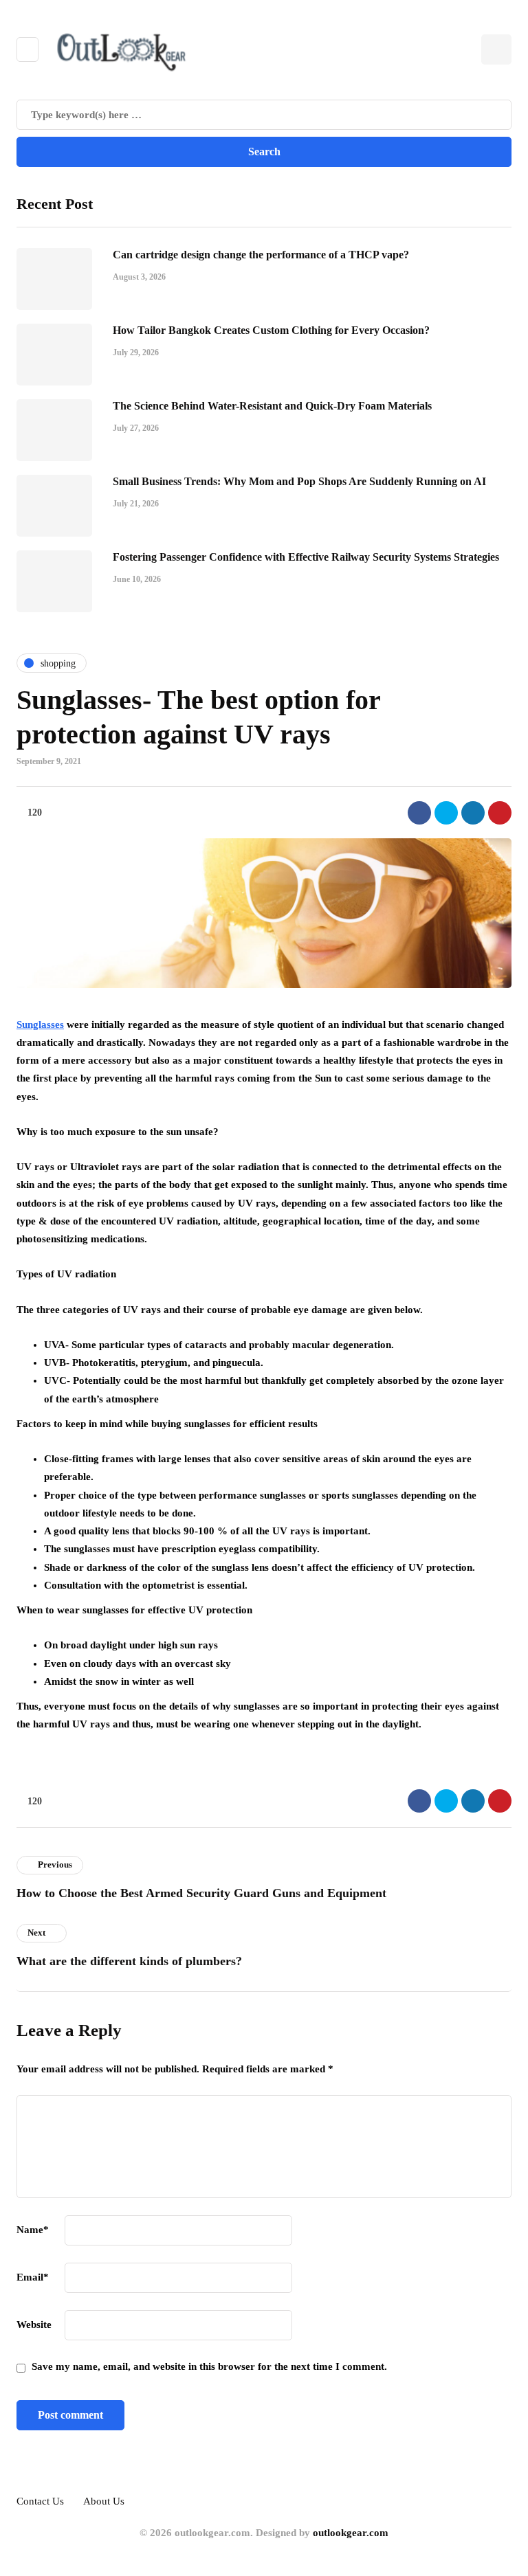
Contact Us (40, 2501)
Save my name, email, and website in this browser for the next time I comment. (209, 2366)
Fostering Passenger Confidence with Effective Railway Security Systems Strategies (306, 557)
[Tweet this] (446, 813)
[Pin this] (500, 813)
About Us (104, 2501)
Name (33, 2230)
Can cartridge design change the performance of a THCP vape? (261, 255)
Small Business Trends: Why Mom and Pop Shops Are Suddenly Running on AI (299, 481)
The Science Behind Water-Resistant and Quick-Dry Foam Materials (272, 406)
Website (34, 2325)
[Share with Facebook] (419, 813)
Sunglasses (40, 1024)
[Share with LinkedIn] (473, 813)
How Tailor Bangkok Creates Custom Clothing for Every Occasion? (271, 330)
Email (33, 2277)
